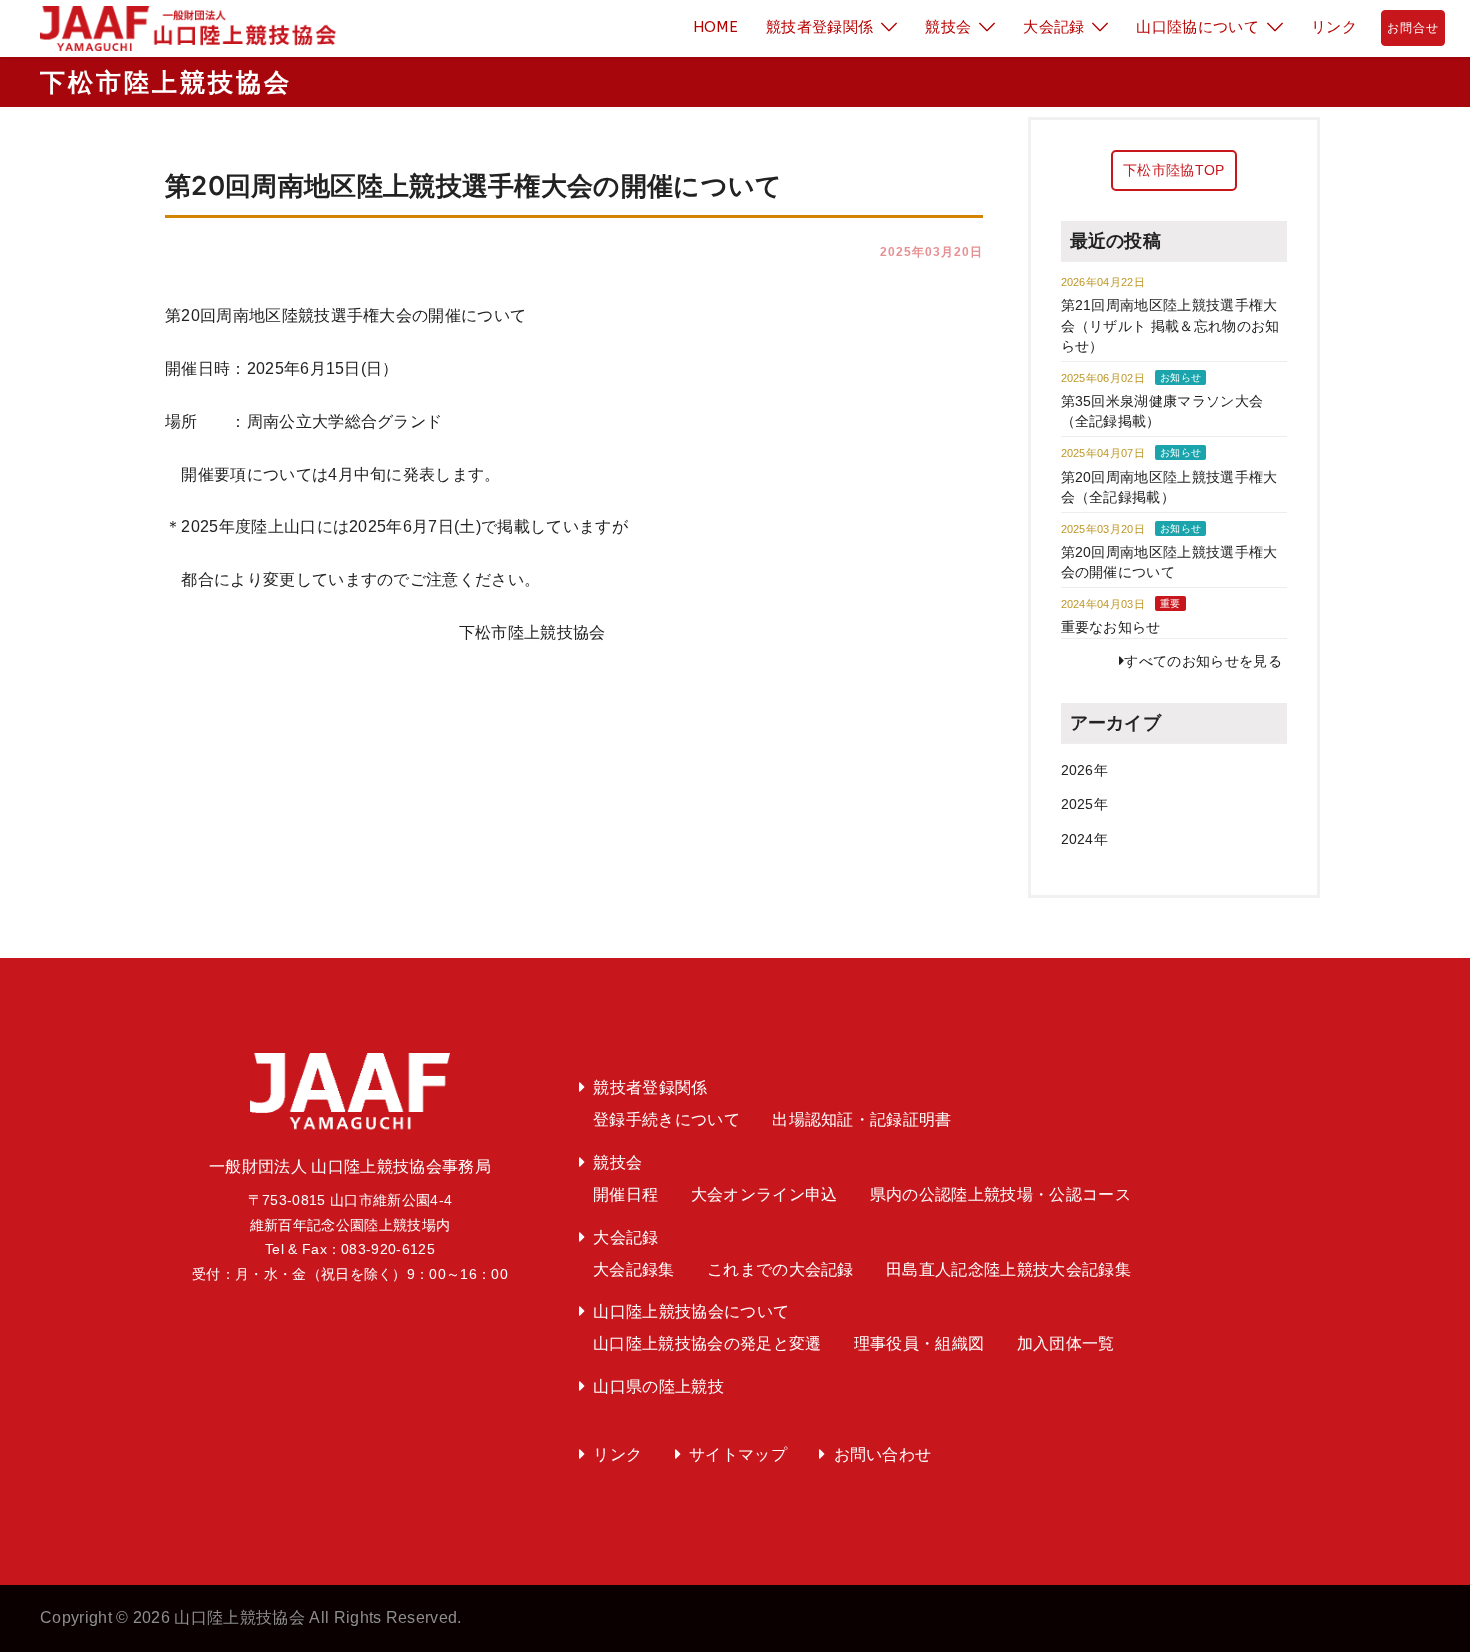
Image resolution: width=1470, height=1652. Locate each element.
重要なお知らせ (1111, 627)
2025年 (1085, 804)
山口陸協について (1197, 27)
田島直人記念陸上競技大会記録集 (1008, 1269)
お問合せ (1413, 28)
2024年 (1085, 839)
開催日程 (625, 1194)
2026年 (1085, 770)
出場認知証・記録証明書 (862, 1119)
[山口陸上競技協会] (180, 27)
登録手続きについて (666, 1119)
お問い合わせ (883, 1454)
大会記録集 (634, 1269)
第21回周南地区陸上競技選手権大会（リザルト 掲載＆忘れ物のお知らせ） (1170, 325)
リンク (1334, 27)
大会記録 (1053, 27)
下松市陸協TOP (1174, 170)
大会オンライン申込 (764, 1194)
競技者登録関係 (819, 27)
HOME (715, 27)
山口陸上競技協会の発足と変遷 (707, 1343)
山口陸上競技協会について (691, 1311)
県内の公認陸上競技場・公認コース (1000, 1194)
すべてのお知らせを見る (1203, 661)
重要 (1170, 603)
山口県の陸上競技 (658, 1386)
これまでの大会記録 (780, 1269)
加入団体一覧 (1066, 1343)
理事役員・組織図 (919, 1343)
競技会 (948, 27)
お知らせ (1180, 377)
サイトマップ (738, 1454)
